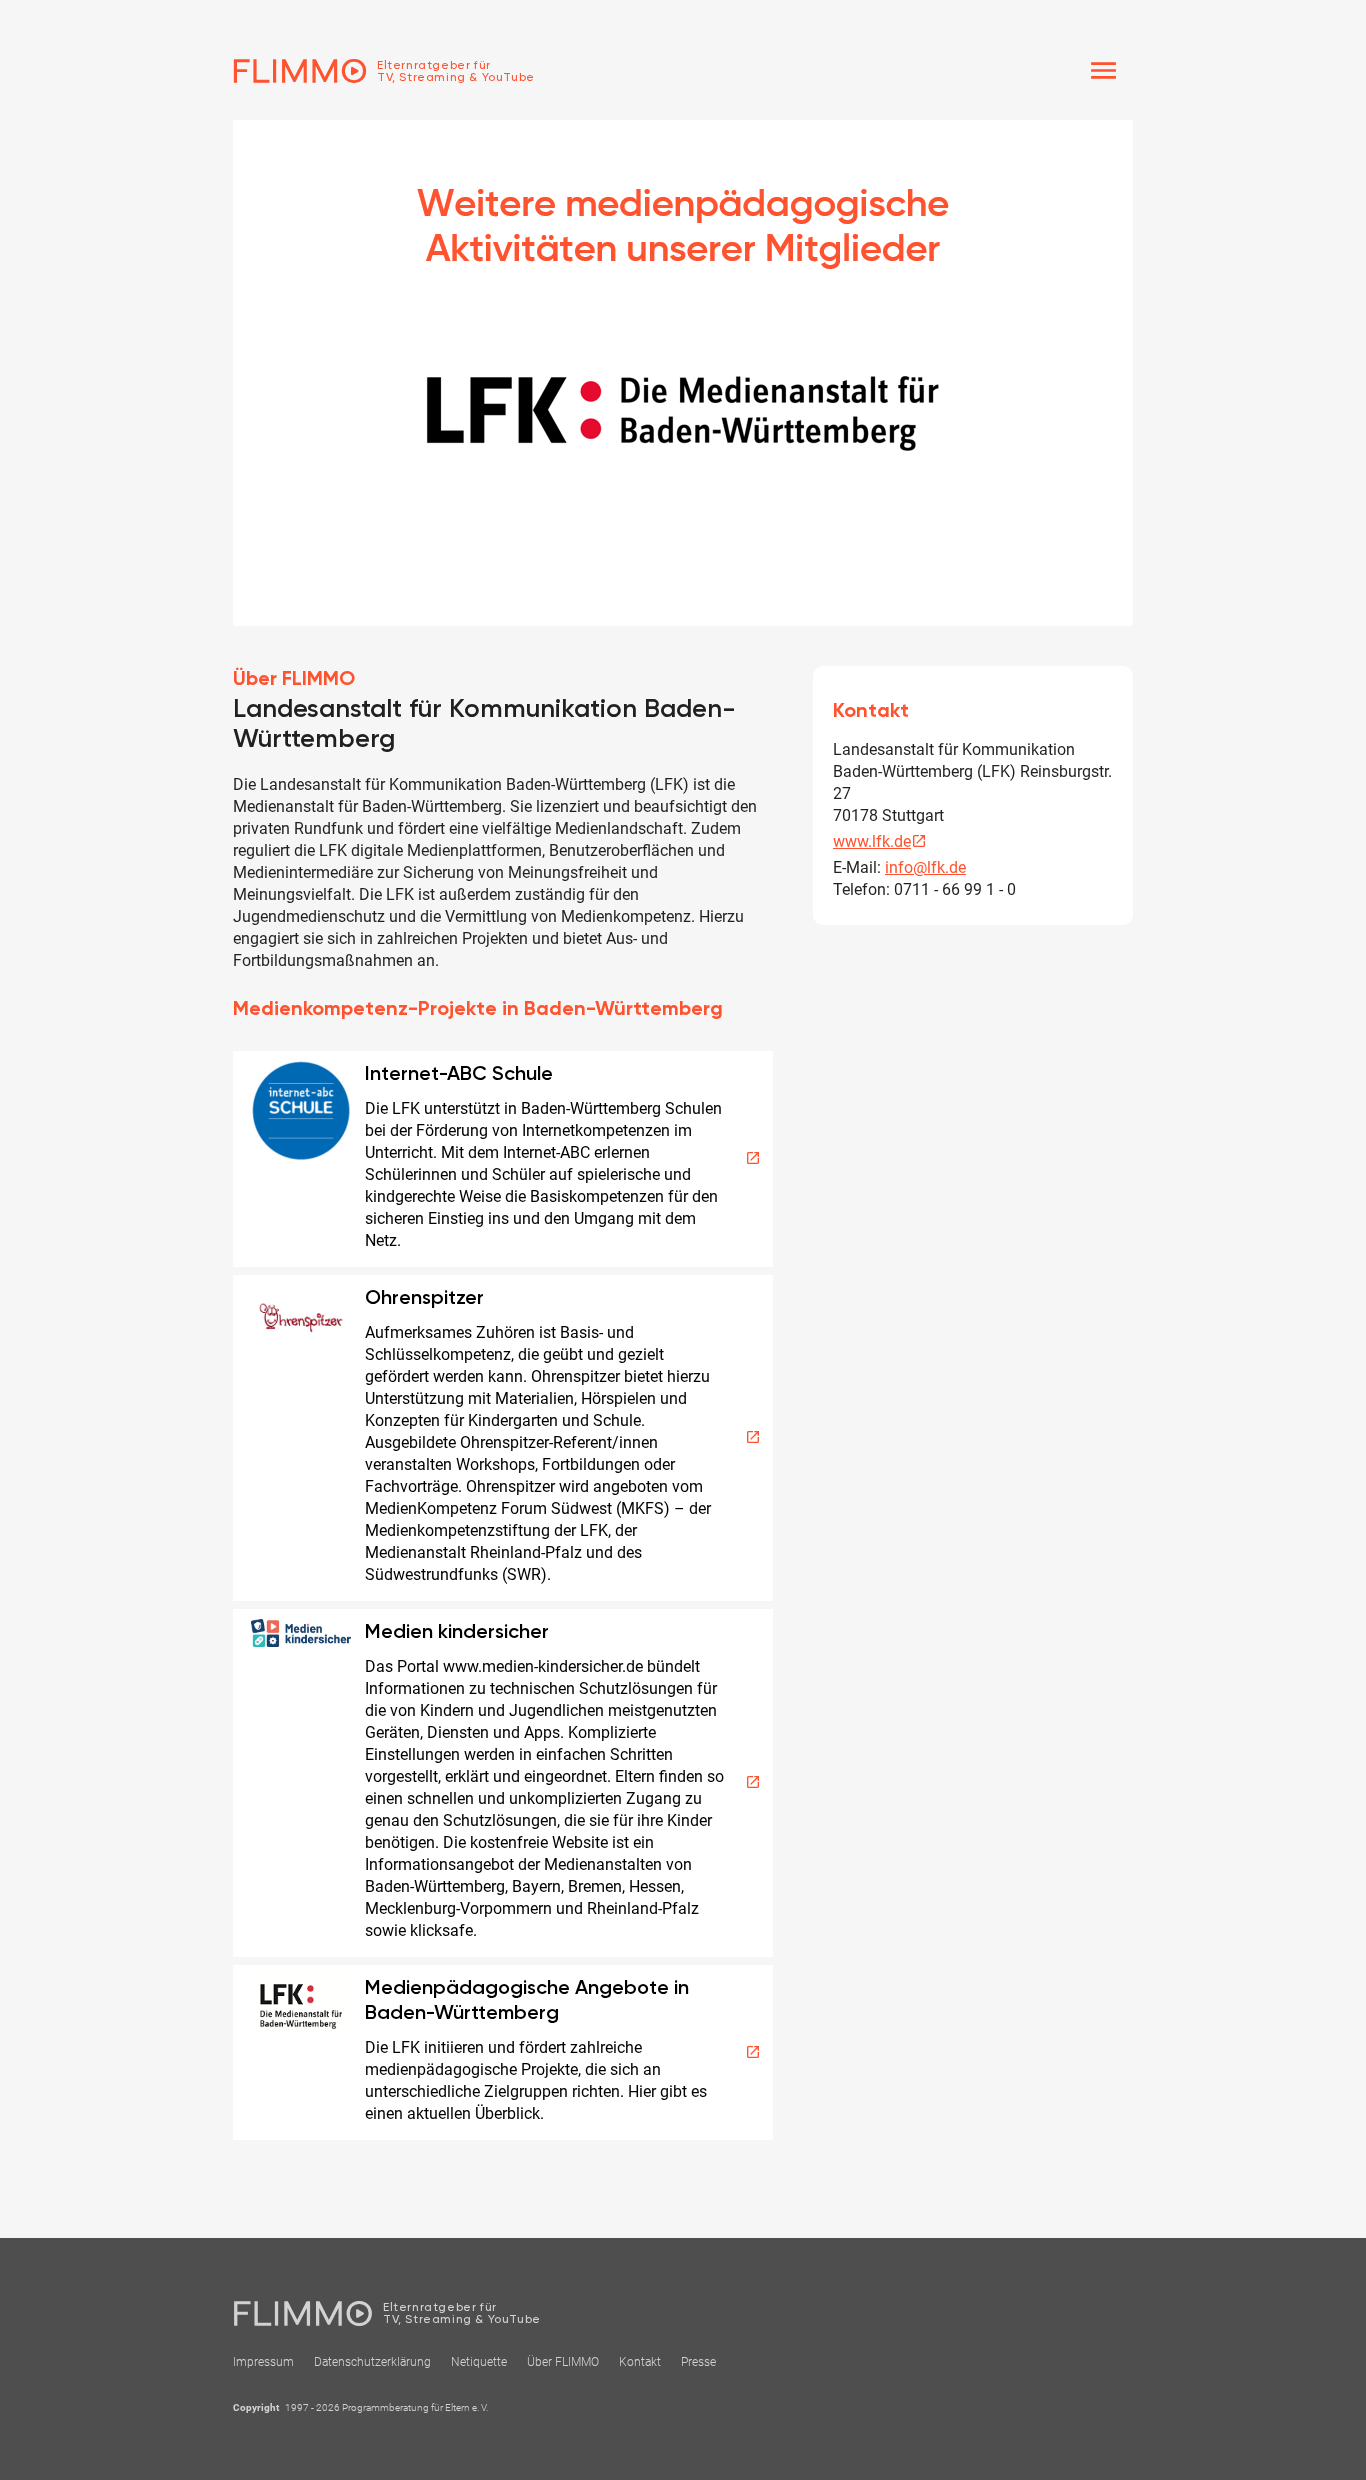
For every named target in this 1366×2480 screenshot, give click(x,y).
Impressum (263, 2362)
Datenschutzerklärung (372, 2362)
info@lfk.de (925, 867)
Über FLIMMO (563, 2362)
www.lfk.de (880, 841)
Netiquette (479, 2362)
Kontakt (640, 2362)
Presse (698, 2362)
